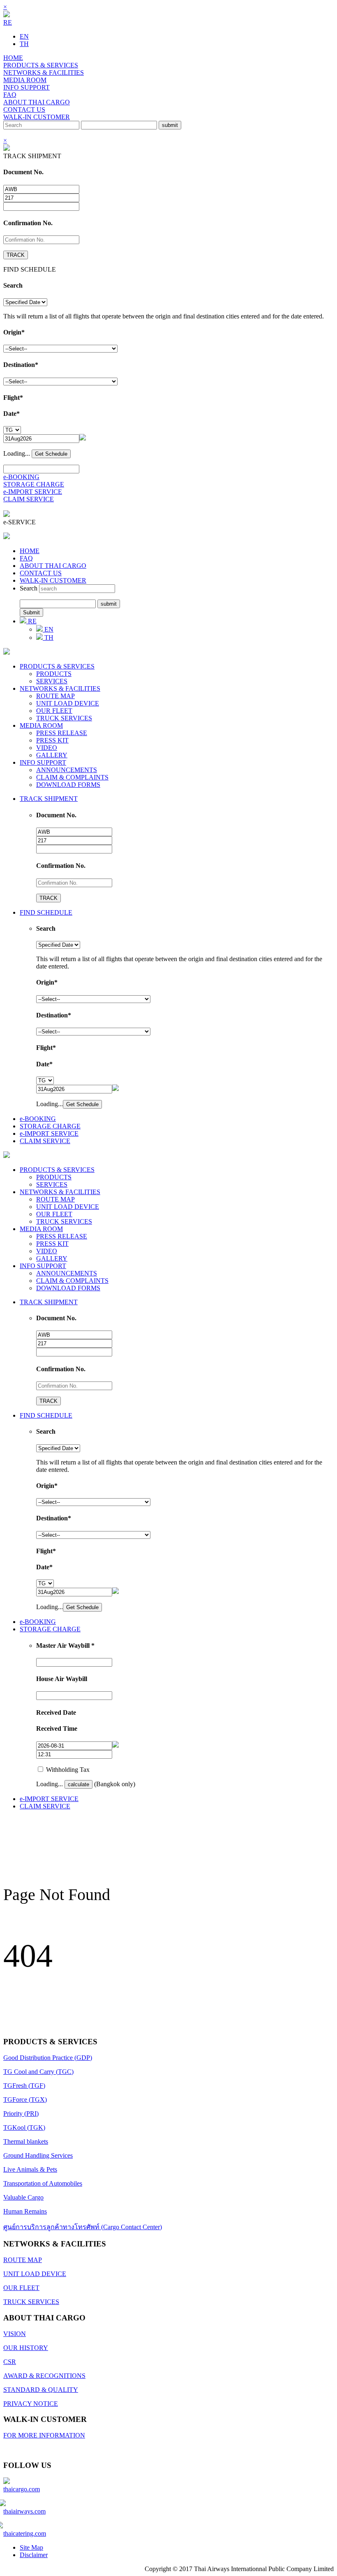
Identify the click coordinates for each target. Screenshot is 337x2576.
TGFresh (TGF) (24, 2086)
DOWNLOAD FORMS (68, 785)
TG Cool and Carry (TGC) (38, 2072)
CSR (10, 2362)
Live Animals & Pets (30, 2169)
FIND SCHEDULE (46, 912)
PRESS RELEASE (62, 733)
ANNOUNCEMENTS (67, 770)
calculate (78, 1784)
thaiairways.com (24, 2511)
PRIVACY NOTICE (31, 2404)
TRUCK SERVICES (64, 718)
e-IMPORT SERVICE (33, 492)
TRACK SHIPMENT (49, 799)
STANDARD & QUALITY (41, 2390)
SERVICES (52, 681)
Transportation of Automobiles (43, 2183)
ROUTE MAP (55, 696)
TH (24, 44)
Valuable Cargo (23, 2197)
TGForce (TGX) (25, 2100)
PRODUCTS (54, 674)
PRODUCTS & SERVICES (41, 65)
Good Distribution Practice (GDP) (48, 2058)
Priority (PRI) (21, 2114)
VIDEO (47, 748)
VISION (15, 2334)
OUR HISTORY (26, 2348)
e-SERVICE (20, 522)
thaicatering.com (25, 2533)
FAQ (10, 95)
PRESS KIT (52, 740)
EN (24, 36)
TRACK (16, 255)
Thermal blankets (26, 2141)
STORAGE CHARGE (34, 484)
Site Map (31, 2547)
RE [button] (8, 22)
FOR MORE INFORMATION (44, 2435)
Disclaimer (34, 2555)
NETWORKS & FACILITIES (44, 73)
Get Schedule (51, 454)
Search (29, 588)
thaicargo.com (22, 2489)
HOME (13, 58)
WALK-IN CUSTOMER (37, 117)
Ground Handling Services (38, 2155)
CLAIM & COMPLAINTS (72, 777)
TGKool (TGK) (24, 2127)
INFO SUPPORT (27, 87)
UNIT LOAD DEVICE (68, 703)
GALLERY (52, 755)
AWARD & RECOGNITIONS (44, 2376)
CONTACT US (24, 110)
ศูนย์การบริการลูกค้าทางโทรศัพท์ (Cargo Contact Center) (83, 2227)
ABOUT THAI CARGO (37, 102)
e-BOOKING (21, 477)
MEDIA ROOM (25, 80)
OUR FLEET (54, 711)
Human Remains (25, 2211)
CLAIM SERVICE (29, 499)
